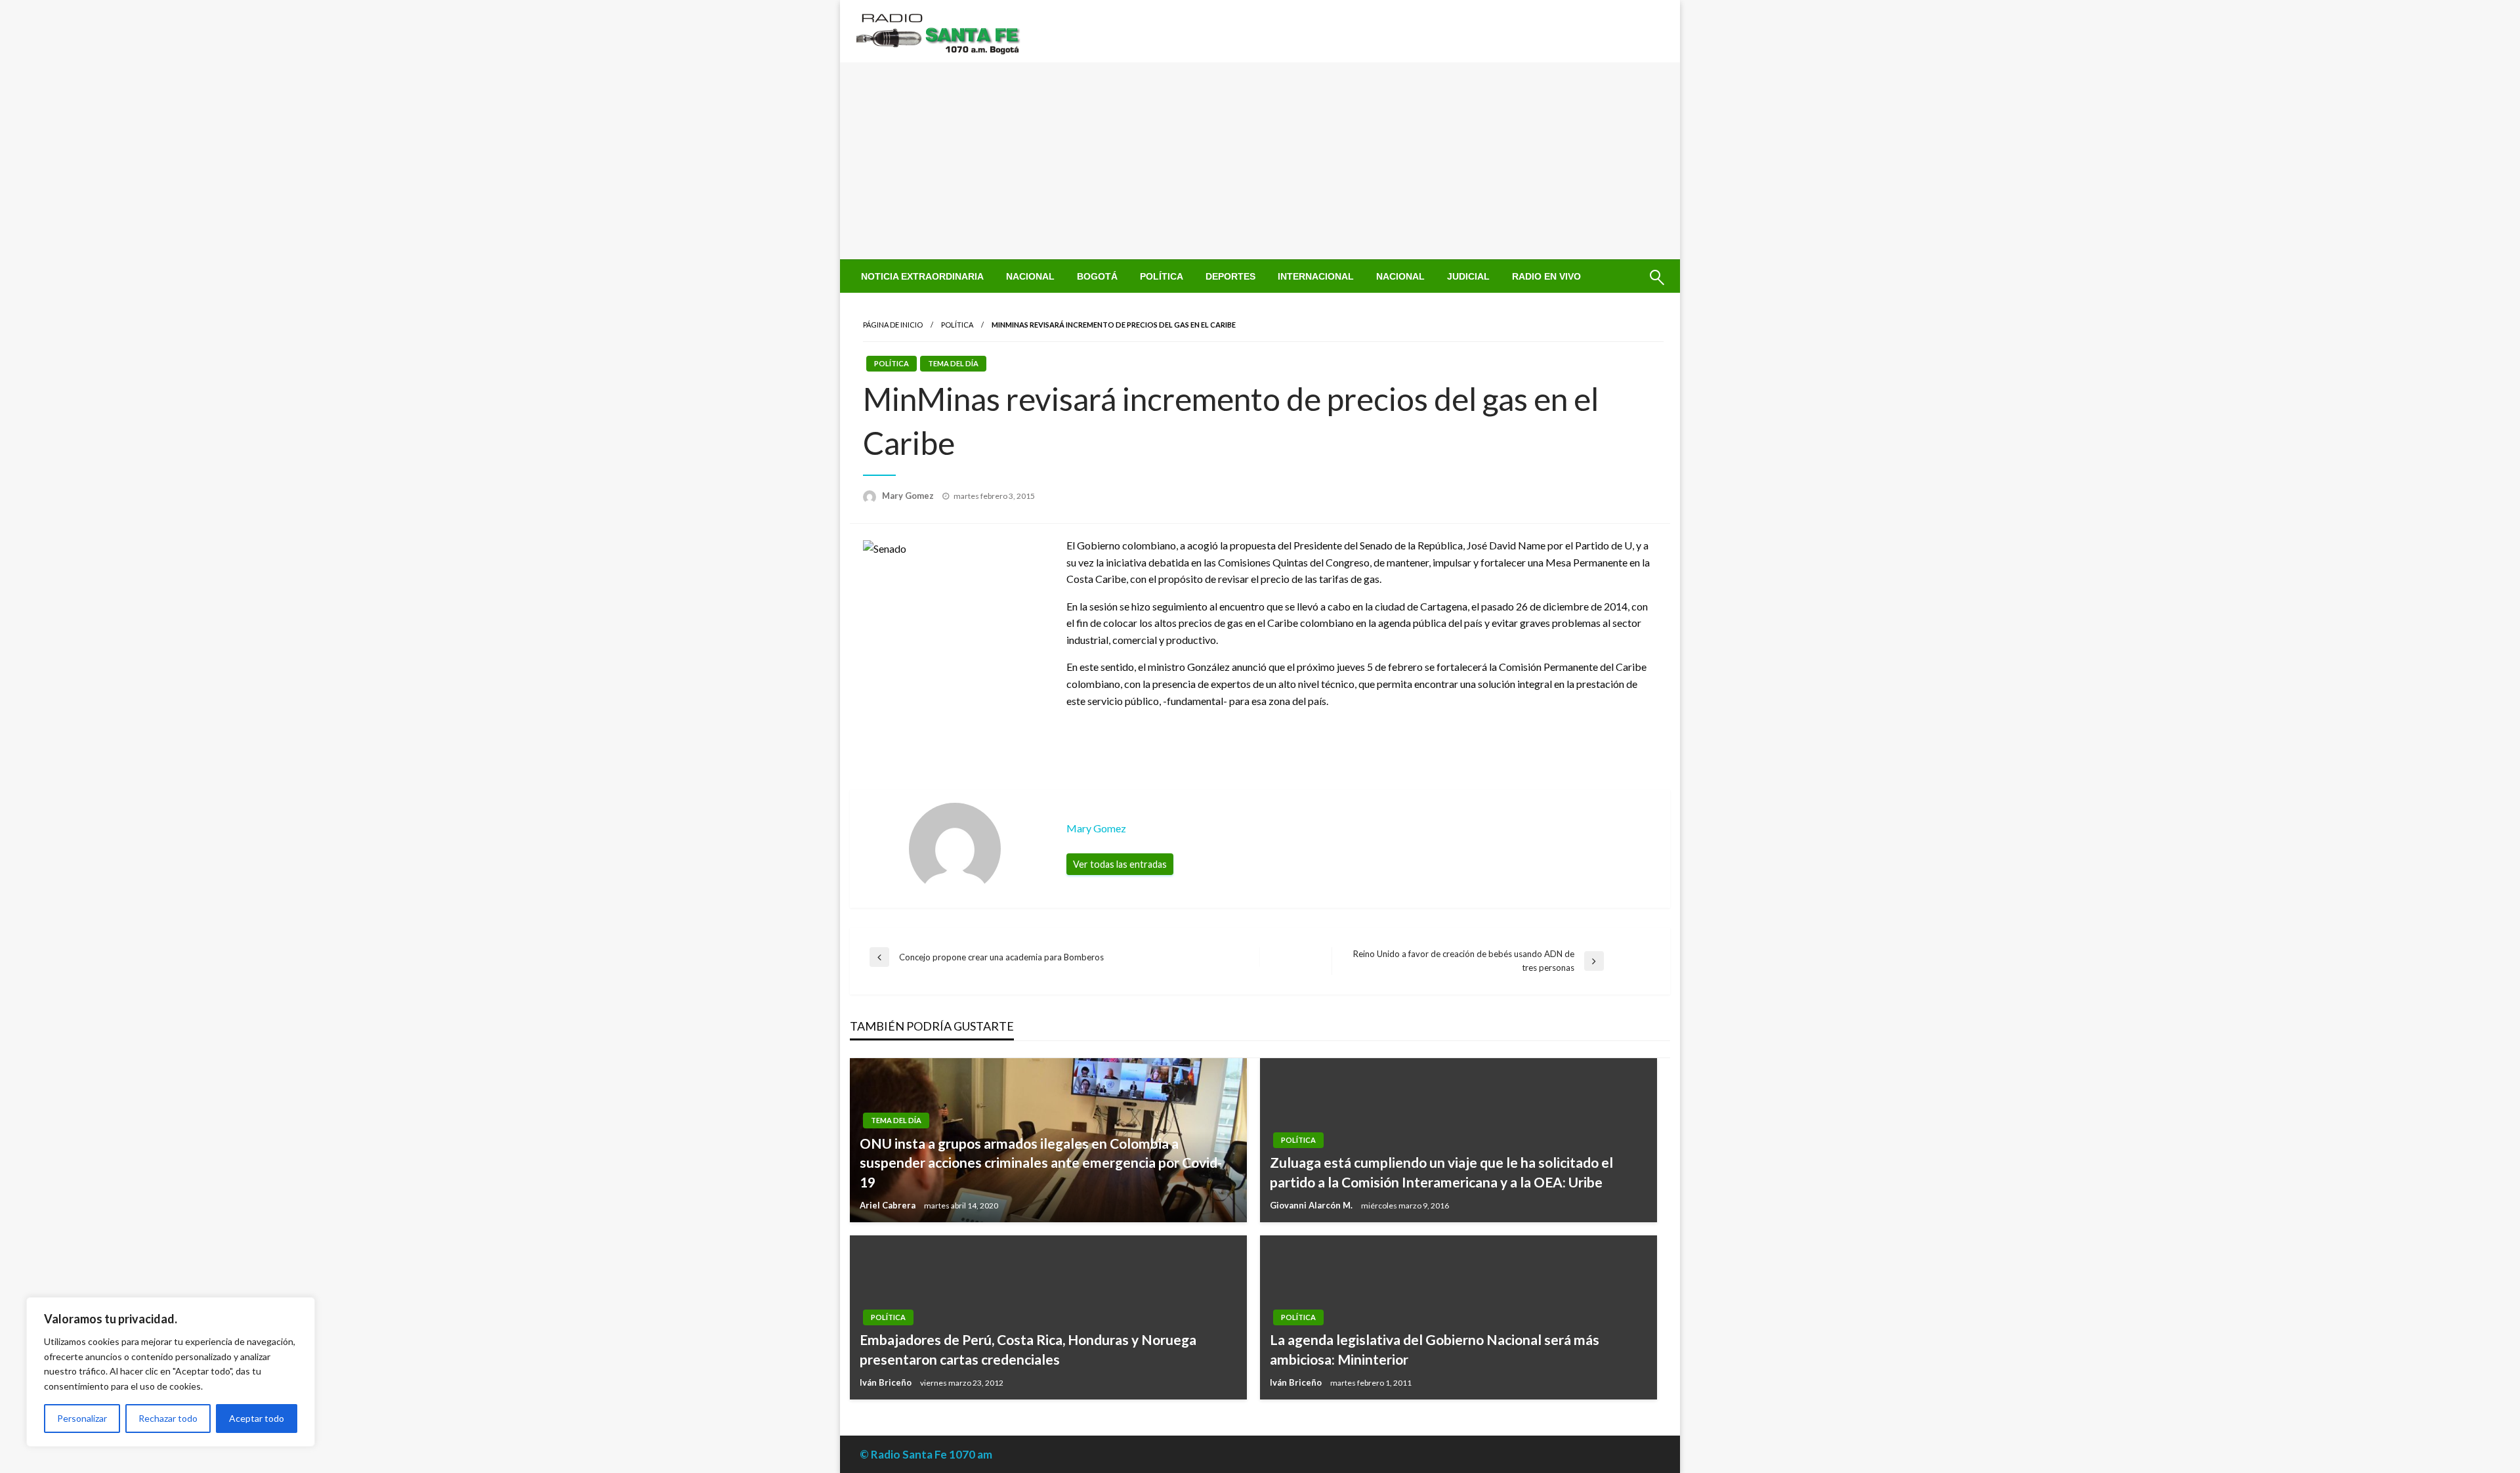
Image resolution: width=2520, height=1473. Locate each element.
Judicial (1468, 276)
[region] (171, 1372)
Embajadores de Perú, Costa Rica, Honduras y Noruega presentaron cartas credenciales (1028, 1349)
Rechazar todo (168, 1418)
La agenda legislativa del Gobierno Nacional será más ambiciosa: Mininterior (1435, 1349)
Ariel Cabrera (889, 1205)
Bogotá (1097, 276)
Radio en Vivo (1546, 276)
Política (1162, 276)
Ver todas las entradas (1120, 864)
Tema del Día (953, 363)
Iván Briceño (887, 1382)
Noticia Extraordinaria (922, 276)
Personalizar (82, 1418)
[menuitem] (922, 276)
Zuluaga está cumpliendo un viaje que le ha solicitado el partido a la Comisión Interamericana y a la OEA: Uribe (1441, 1172)
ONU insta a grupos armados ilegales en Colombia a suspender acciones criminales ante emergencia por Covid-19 (1041, 1163)
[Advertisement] (1260, 161)
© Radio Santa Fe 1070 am (926, 1454)
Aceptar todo (257, 1418)
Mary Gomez (909, 496)
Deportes (1230, 276)
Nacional (1030, 276)
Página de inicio (893, 325)
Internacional (1316, 276)
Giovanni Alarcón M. (1312, 1205)
